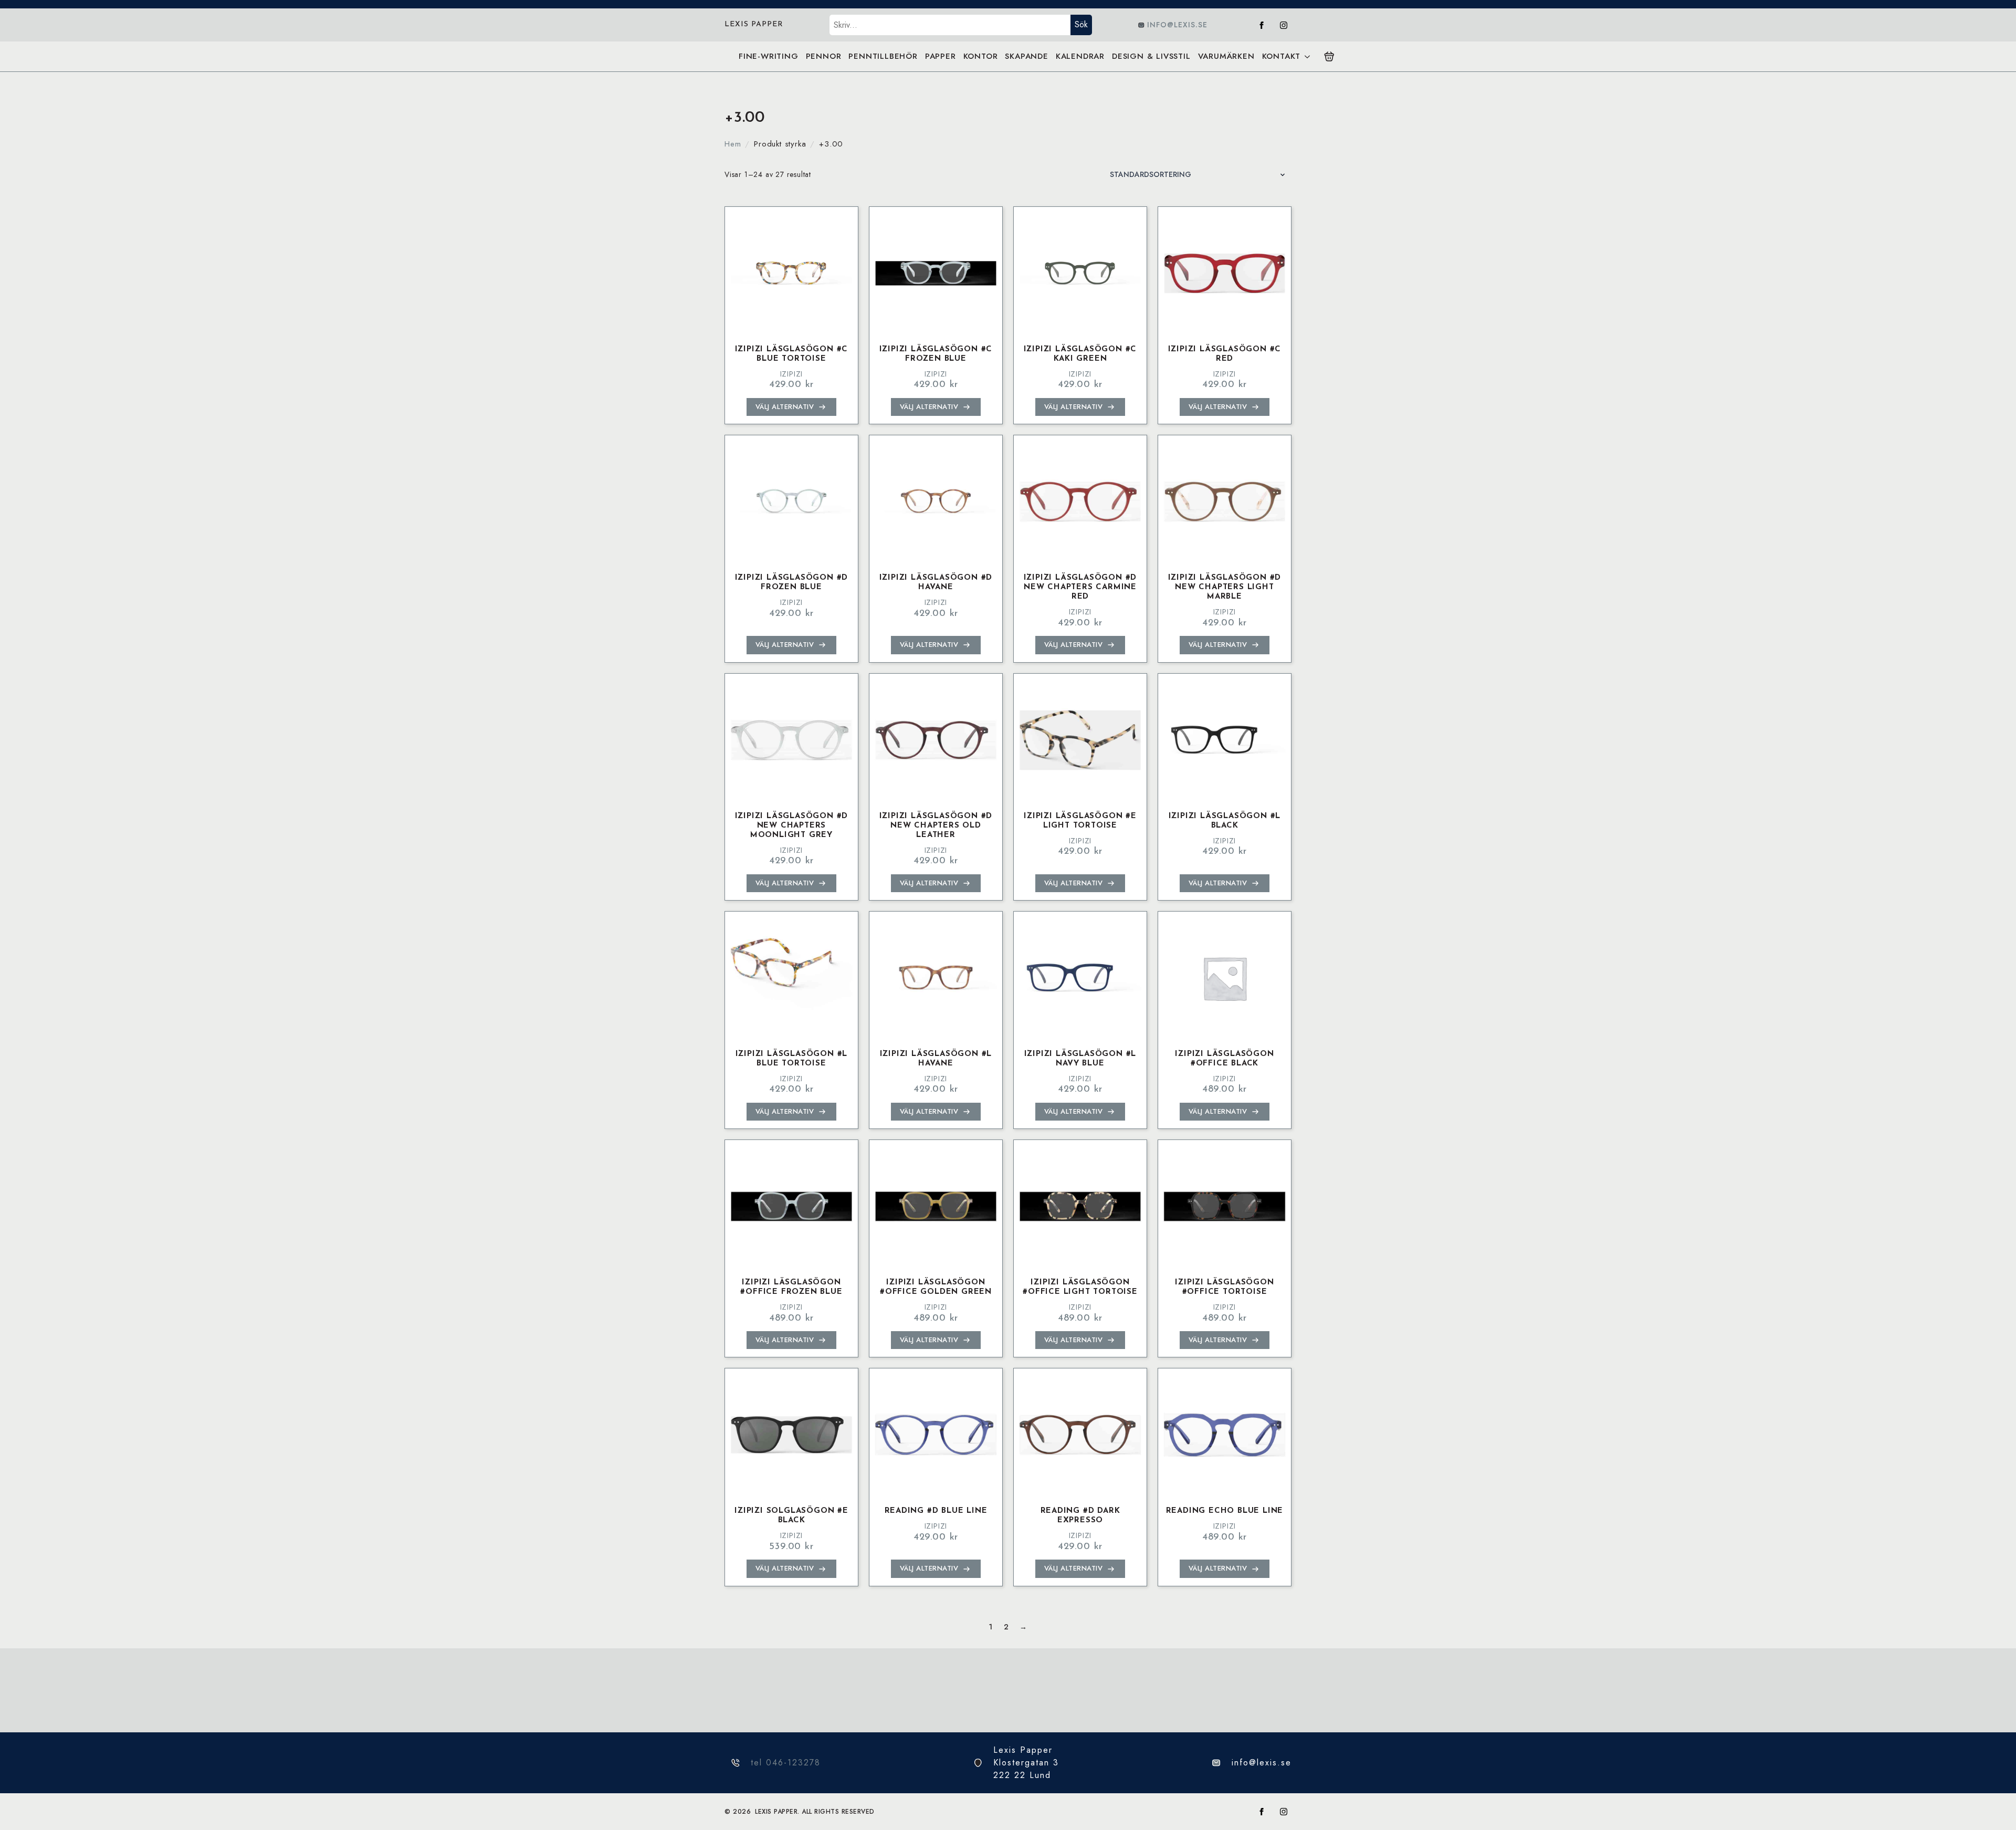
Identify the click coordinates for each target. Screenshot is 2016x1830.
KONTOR (981, 56)
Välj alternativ (785, 407)
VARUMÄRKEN (1226, 56)
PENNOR (824, 56)
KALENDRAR (1080, 56)
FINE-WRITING (769, 56)
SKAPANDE (1026, 56)
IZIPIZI (792, 374)
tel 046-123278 (786, 1763)
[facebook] (1262, 25)
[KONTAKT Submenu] (1307, 56)
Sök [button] (1081, 24)
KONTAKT (1282, 56)
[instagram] (1284, 25)
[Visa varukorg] (1329, 57)
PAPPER (941, 56)
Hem (733, 144)
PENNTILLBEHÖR (883, 56)
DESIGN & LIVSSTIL (1151, 56)
